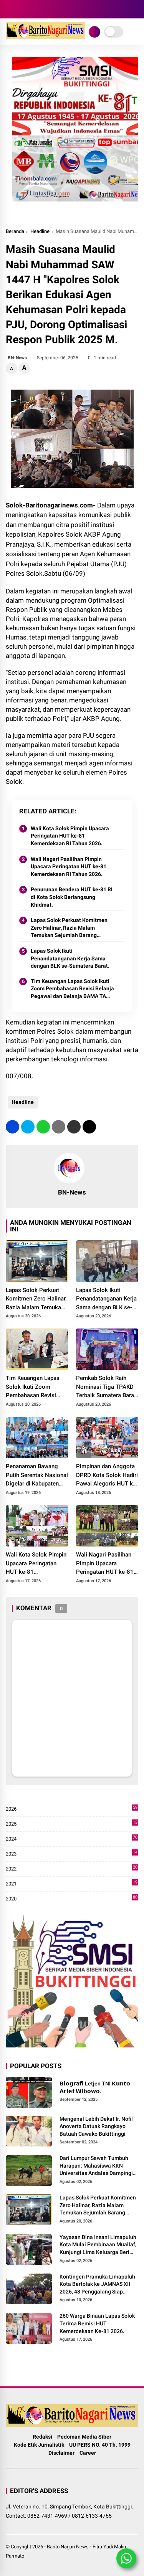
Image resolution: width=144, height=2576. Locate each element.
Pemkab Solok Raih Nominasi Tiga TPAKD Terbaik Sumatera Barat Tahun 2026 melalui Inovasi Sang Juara (106, 1387)
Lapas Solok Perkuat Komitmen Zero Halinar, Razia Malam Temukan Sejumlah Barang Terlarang (69, 928)
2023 (72, 1854)
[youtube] (33, 9)
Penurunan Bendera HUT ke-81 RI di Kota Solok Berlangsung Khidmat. (72, 897)
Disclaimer (61, 2453)
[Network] (94, 32)
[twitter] (28, 1127)
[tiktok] (44, 9)
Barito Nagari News (68, 2547)
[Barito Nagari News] (46, 37)
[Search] (136, 9)
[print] (59, 1127)
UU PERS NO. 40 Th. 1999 (100, 2445)
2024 (72, 1839)
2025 (72, 1824)
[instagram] (21, 9)
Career (88, 2453)
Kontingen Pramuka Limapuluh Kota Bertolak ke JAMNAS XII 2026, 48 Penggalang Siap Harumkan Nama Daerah (97, 2285)
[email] (74, 1127)
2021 (72, 1884)
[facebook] (10, 9)
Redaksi (42, 2437)
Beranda (15, 231)
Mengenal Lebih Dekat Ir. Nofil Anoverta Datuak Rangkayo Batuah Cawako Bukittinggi (96, 2126)
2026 (72, 1809)
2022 (72, 1869)
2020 (72, 1899)
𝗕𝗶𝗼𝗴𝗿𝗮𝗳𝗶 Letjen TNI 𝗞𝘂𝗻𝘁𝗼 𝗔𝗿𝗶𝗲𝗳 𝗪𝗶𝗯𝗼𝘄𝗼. (95, 2087)
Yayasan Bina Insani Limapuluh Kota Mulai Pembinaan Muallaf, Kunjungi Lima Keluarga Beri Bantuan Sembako (98, 2245)
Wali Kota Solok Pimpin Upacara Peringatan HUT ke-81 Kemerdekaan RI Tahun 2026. (70, 836)
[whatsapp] (43, 1127)
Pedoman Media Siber (84, 2437)
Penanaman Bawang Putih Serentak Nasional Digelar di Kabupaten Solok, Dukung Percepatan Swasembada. (37, 1476)
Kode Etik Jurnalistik (39, 2445)
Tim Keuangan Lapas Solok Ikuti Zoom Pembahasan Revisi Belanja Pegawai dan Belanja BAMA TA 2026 (72, 989)
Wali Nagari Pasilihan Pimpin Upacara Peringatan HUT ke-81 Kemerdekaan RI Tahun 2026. (69, 867)
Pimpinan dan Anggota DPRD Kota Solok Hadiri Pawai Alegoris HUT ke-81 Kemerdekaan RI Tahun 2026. (107, 1476)
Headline (40, 231)
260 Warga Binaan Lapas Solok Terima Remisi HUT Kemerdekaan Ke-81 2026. (97, 2323)
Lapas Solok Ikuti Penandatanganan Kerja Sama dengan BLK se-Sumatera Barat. (70, 958)
